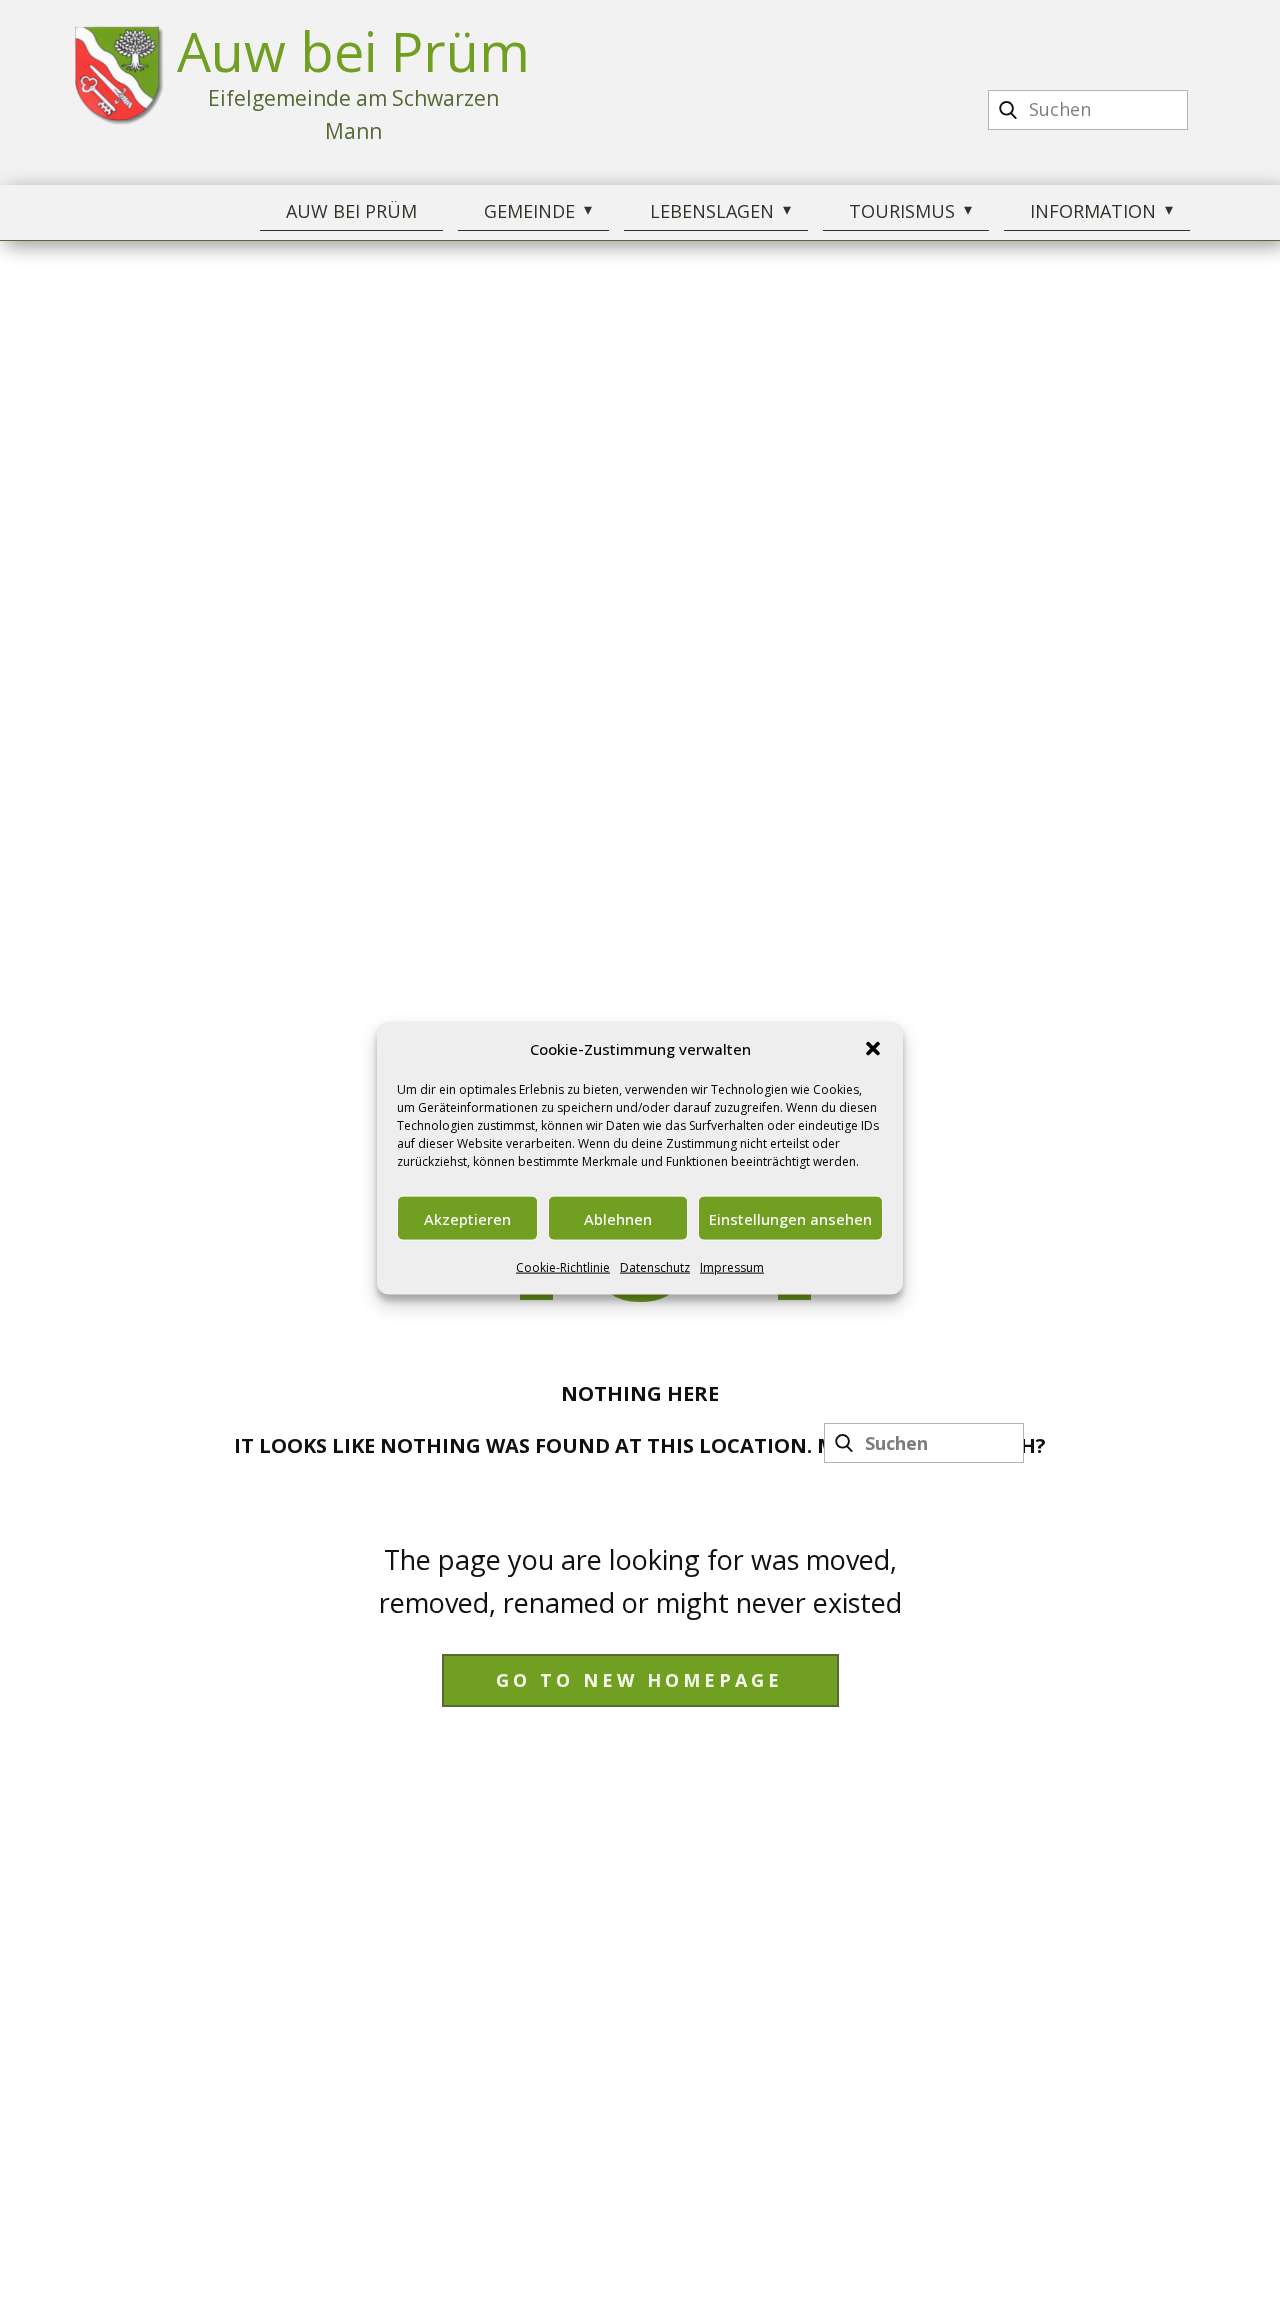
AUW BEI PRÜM (351, 211)
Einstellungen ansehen (790, 1218)
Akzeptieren (467, 1218)
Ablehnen (618, 1218)
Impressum (732, 1266)
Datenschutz (655, 1266)
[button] (873, 1048)
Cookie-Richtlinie (563, 1266)
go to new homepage (639, 1680)
